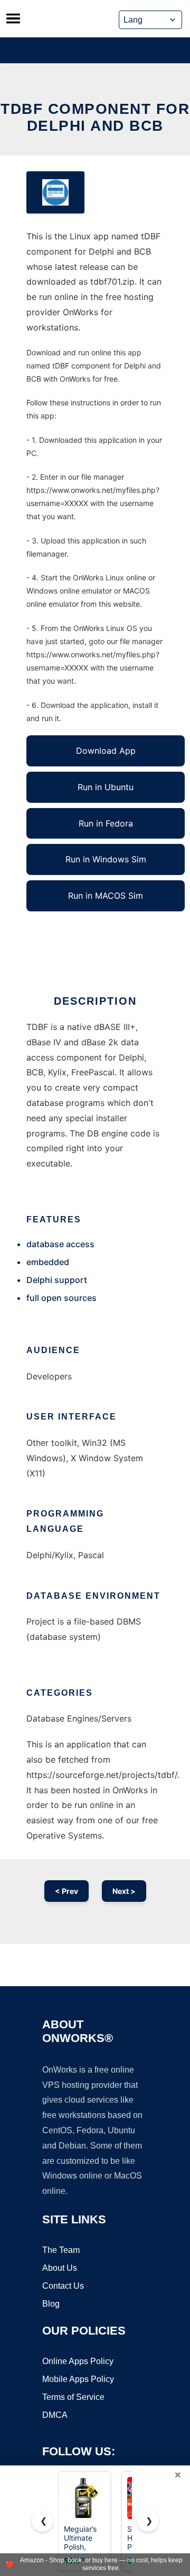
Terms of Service (73, 2397)
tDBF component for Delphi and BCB (95, 117)
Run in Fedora (106, 823)
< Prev (66, 1891)
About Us (60, 2268)
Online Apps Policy (78, 2361)
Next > (124, 1891)
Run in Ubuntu (106, 787)
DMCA (55, 2415)
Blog (51, 2304)
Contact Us (63, 2286)
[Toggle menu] (13, 18)
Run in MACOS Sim (106, 896)
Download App (106, 751)
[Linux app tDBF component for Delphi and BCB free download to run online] (55, 192)
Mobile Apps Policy (78, 2379)
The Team (61, 2250)
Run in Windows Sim (106, 859)
